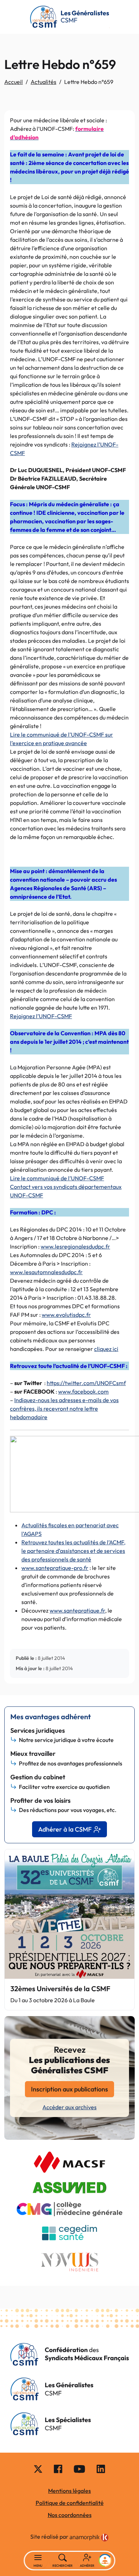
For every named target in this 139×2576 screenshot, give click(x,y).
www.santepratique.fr (77, 1610)
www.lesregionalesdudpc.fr (75, 1246)
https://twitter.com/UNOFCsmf (86, 1383)
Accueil (14, 82)
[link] (89, 2538)
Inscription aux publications (69, 2089)
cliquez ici (106, 1349)
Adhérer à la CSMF (65, 1829)
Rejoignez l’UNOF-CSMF (41, 1016)
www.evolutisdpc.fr (66, 1315)
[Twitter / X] (38, 2469)
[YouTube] (79, 2469)
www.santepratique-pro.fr (55, 1568)
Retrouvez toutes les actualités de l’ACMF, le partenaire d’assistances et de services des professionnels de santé (73, 1551)
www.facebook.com (83, 1391)
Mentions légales (69, 2491)
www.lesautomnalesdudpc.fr (46, 1272)
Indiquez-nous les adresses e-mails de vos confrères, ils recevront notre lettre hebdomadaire (64, 1409)
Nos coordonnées (70, 2515)
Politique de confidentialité (70, 2503)
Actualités (43, 82)
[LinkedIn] (101, 2469)
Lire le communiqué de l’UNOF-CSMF (57, 1178)
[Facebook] (58, 2469)
